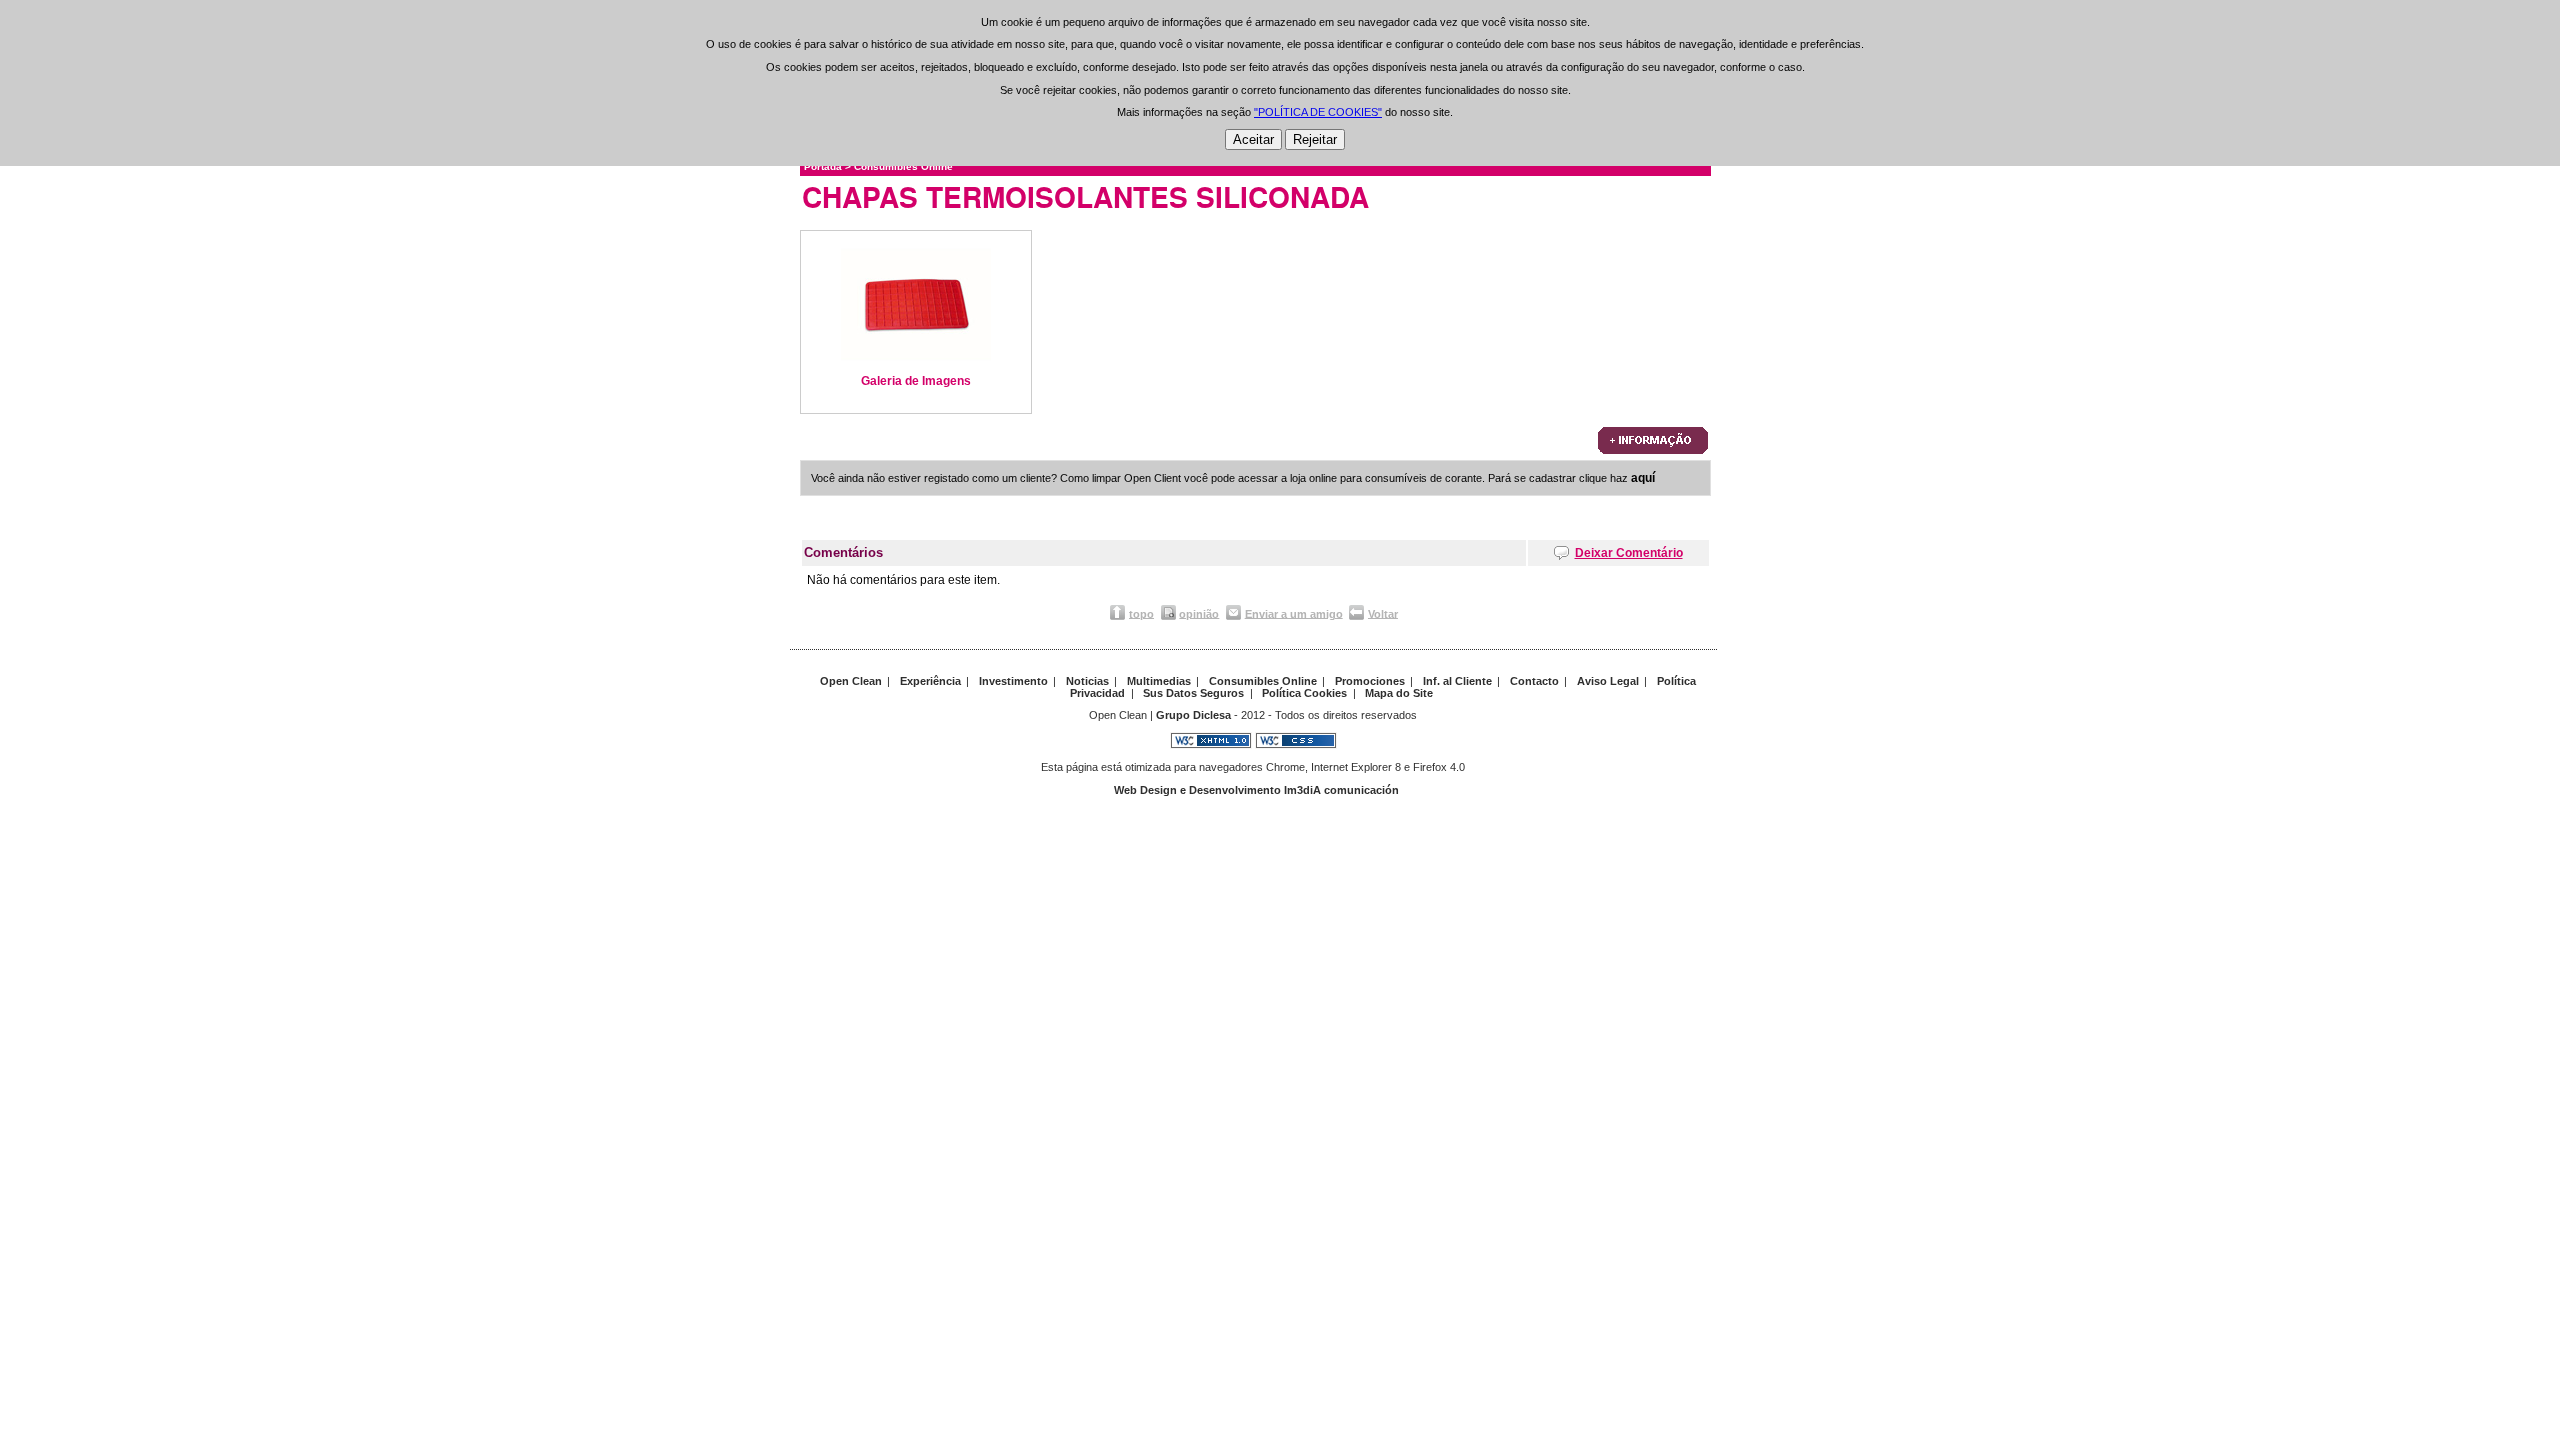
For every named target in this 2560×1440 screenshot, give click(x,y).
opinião (1199, 613)
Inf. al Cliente (1457, 681)
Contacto (1534, 681)
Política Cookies (1304, 693)
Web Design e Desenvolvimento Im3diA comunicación (1256, 790)
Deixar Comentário (1629, 553)
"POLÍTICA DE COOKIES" (1318, 112)
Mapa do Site (1399, 693)
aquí (1643, 478)
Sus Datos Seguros (1193, 693)
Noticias (1087, 681)
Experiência (930, 681)
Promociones (1370, 681)
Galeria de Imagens (916, 381)
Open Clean (851, 681)
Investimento (1013, 681)
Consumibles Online (903, 166)
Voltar (1383, 613)
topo (1141, 613)
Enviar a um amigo (1294, 613)
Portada (823, 166)
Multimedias (1159, 681)
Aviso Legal (1608, 681)
